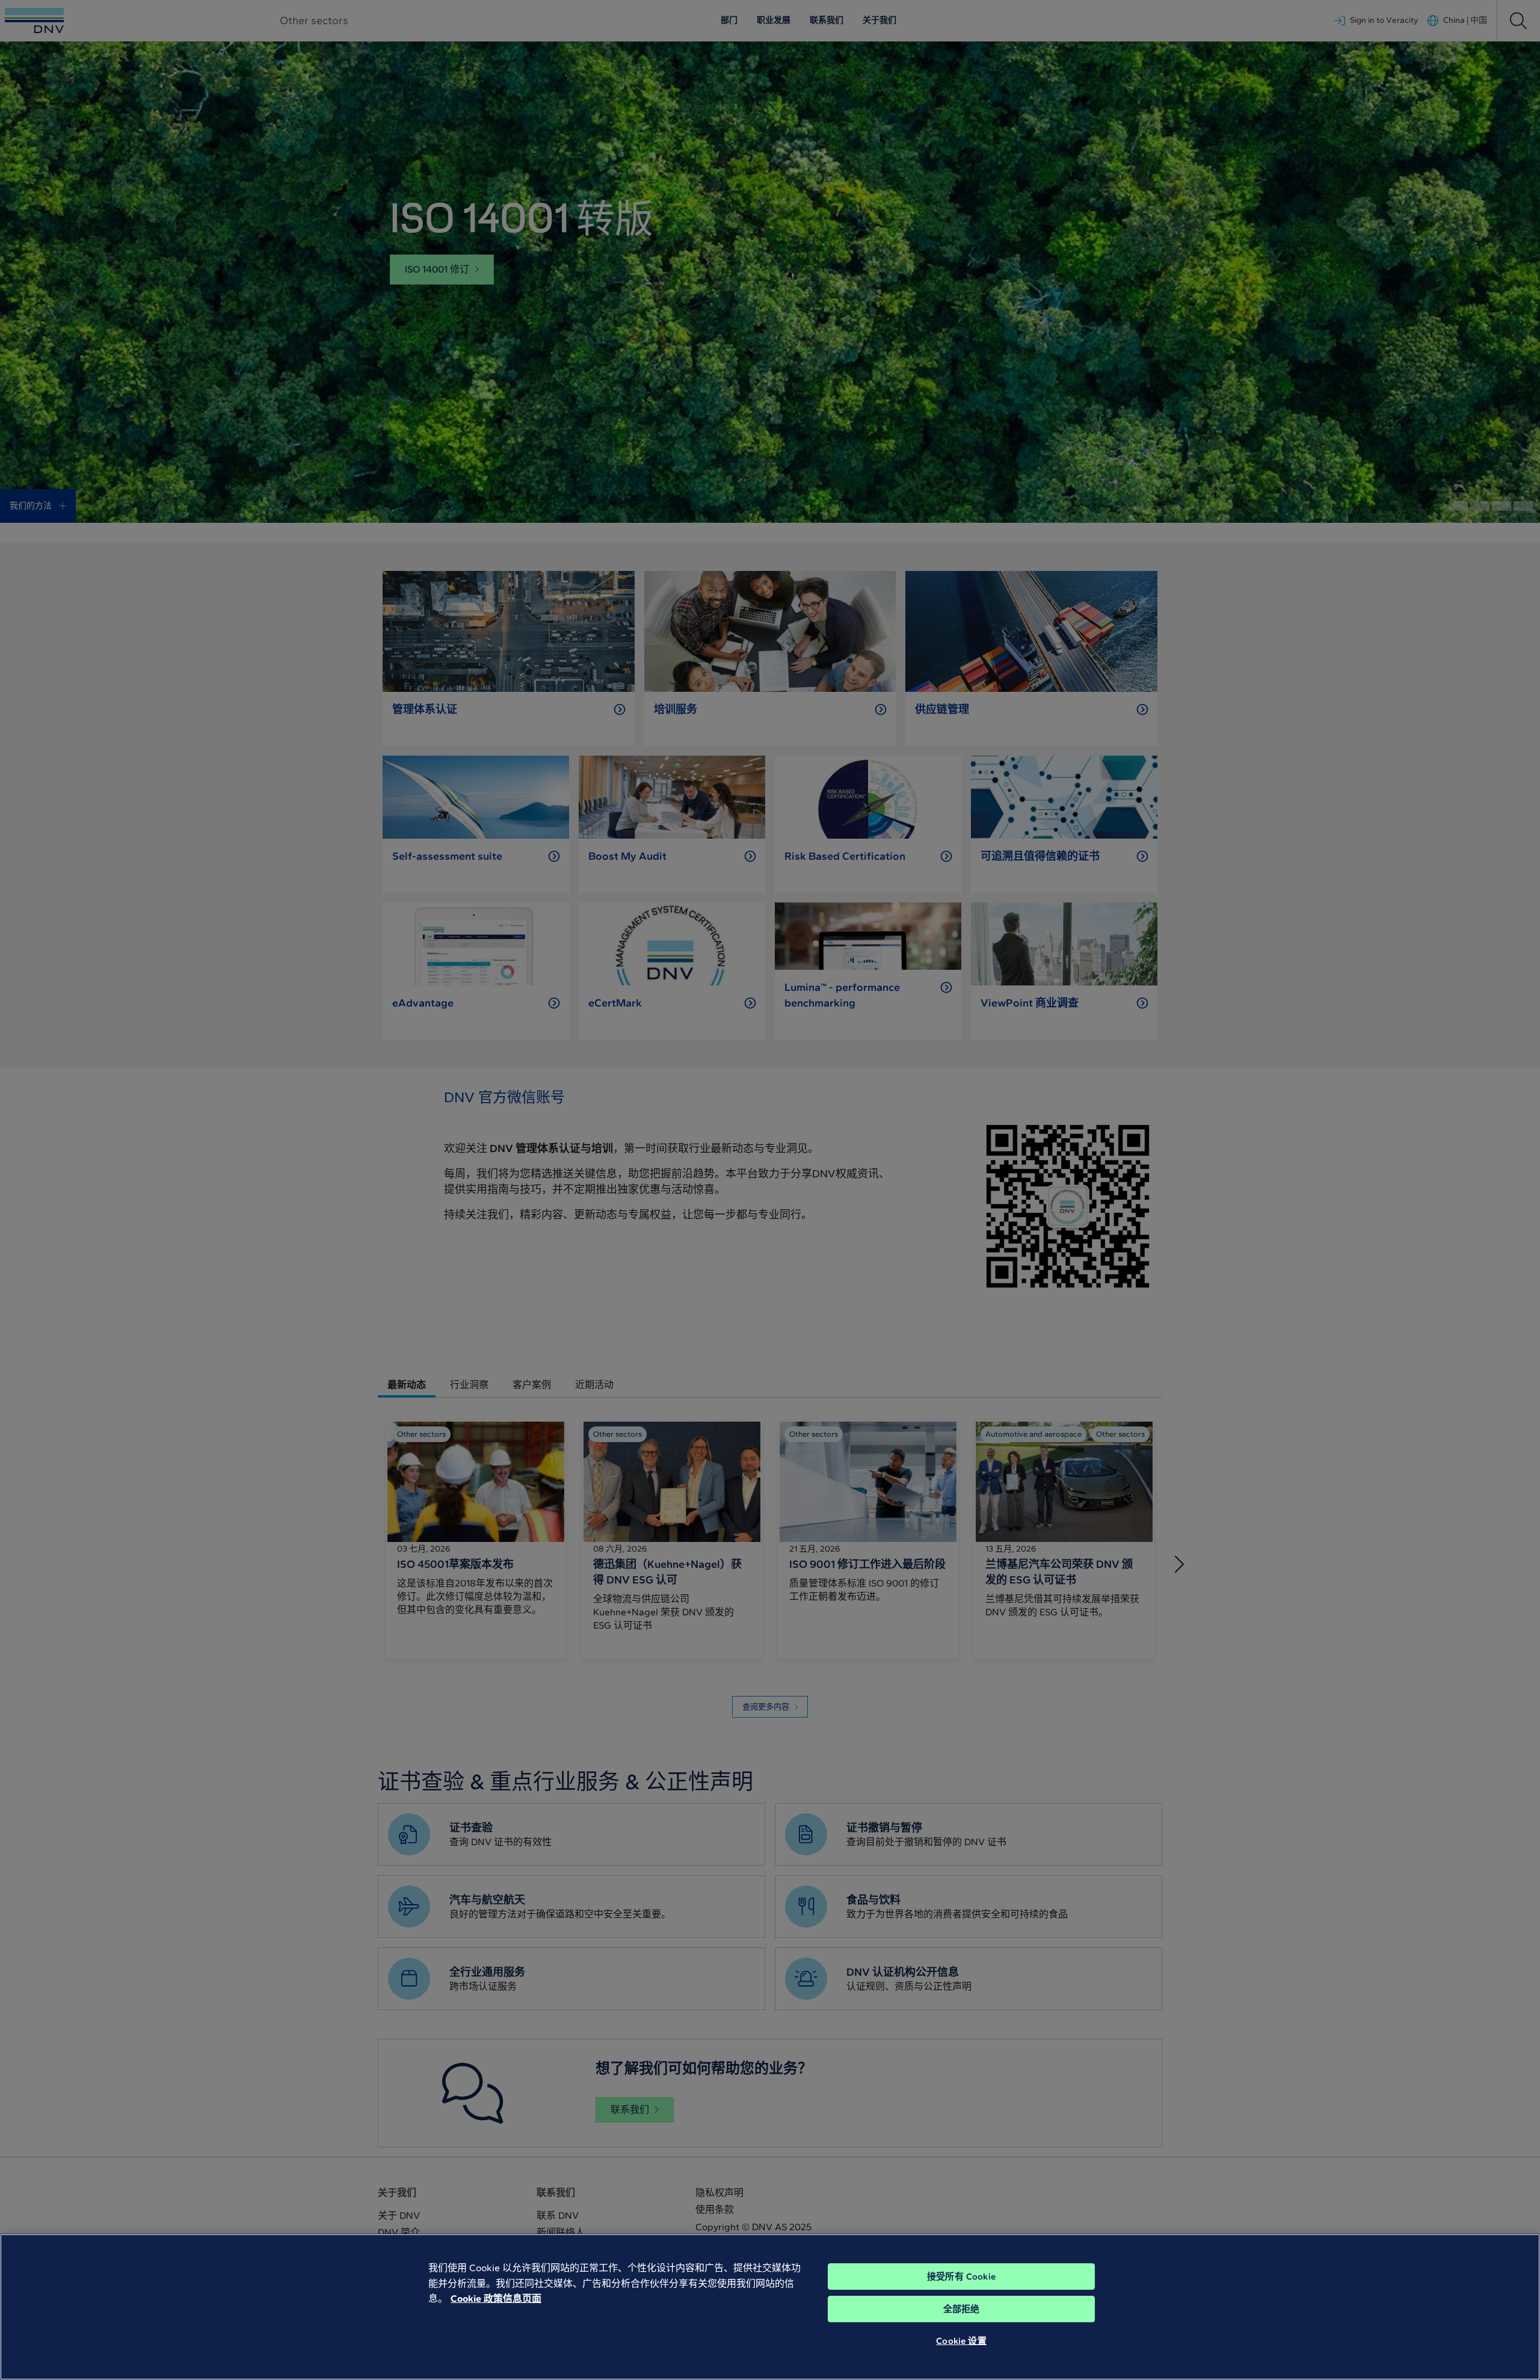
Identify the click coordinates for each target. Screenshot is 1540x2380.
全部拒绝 (962, 2309)
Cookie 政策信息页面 (496, 2298)
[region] (770, 2307)
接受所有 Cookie (961, 2277)
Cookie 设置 (961, 2341)
